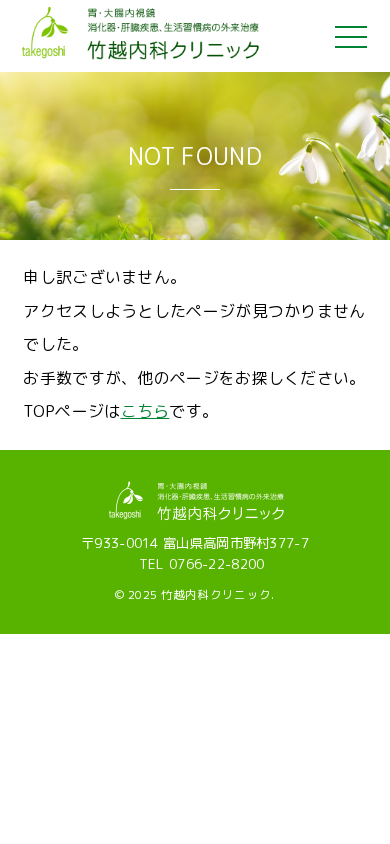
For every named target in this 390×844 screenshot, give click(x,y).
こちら (145, 411)
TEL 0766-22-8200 (202, 564)
